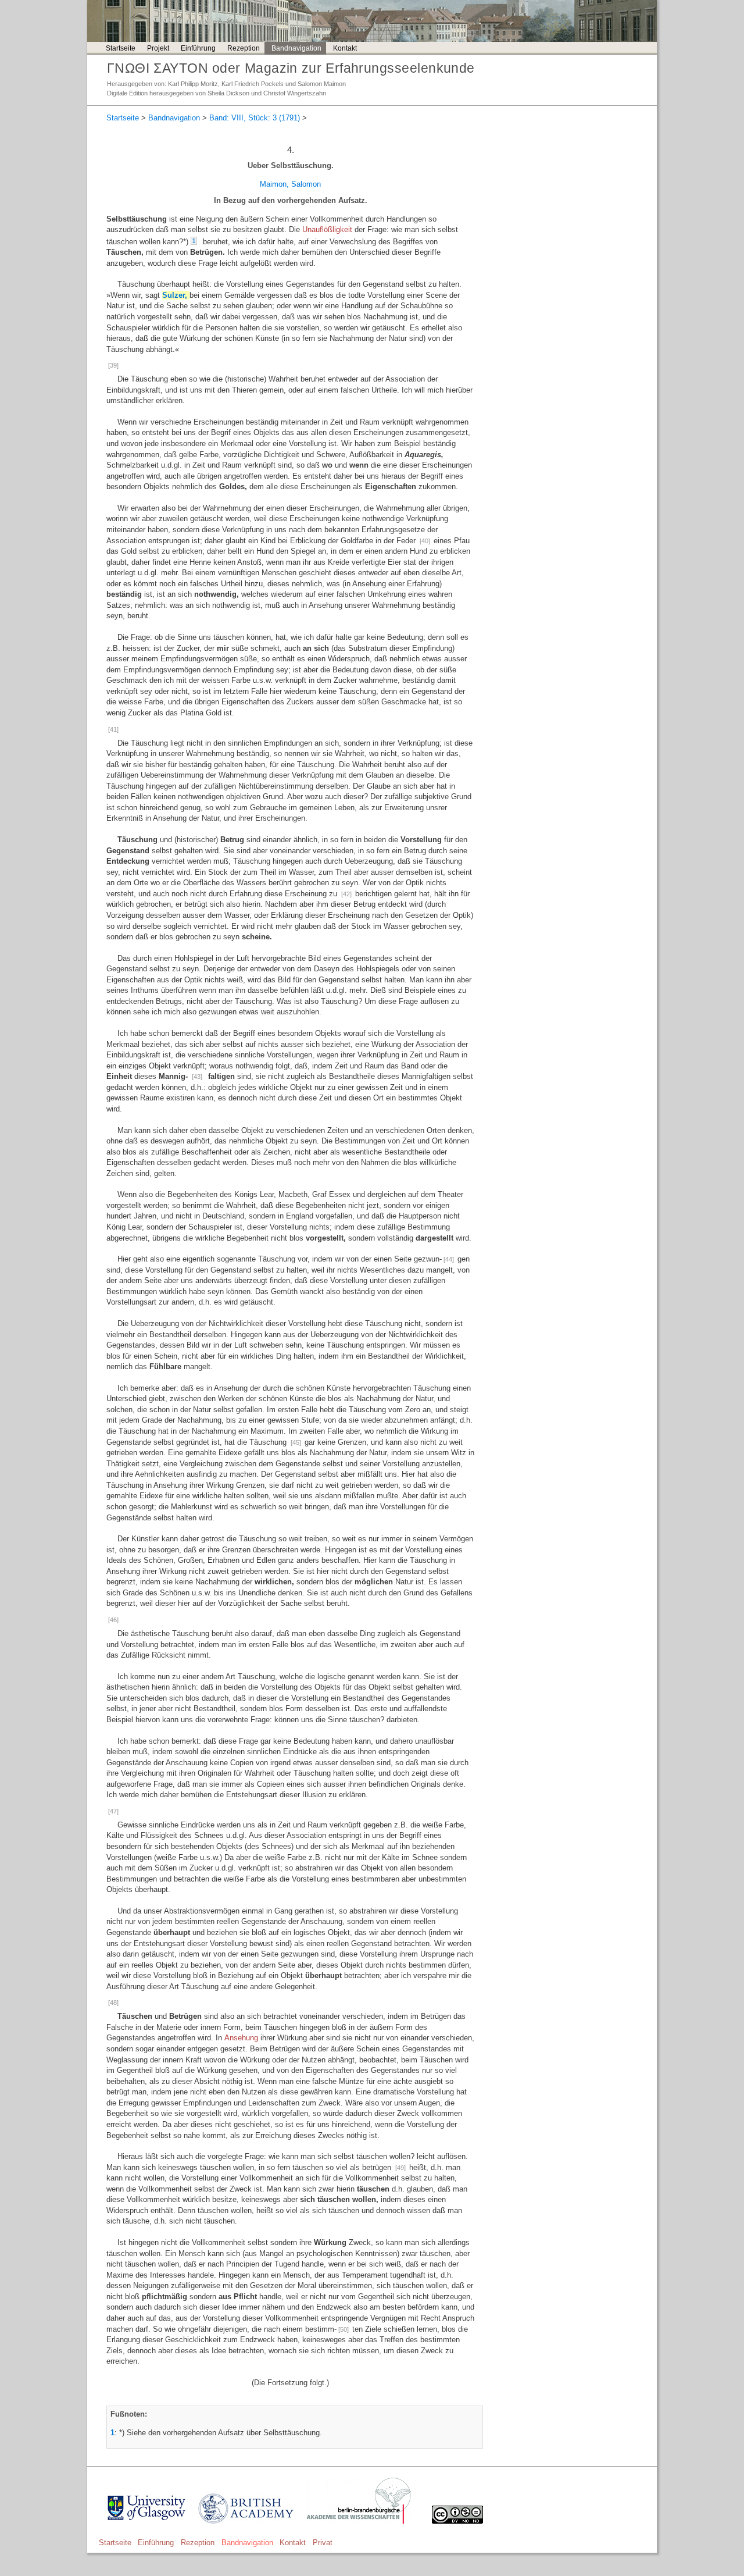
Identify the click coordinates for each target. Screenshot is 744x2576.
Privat (323, 2543)
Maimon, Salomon (290, 184)
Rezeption (244, 48)
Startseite (121, 48)
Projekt (158, 48)
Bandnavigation (296, 48)
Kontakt (345, 48)
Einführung (198, 48)
